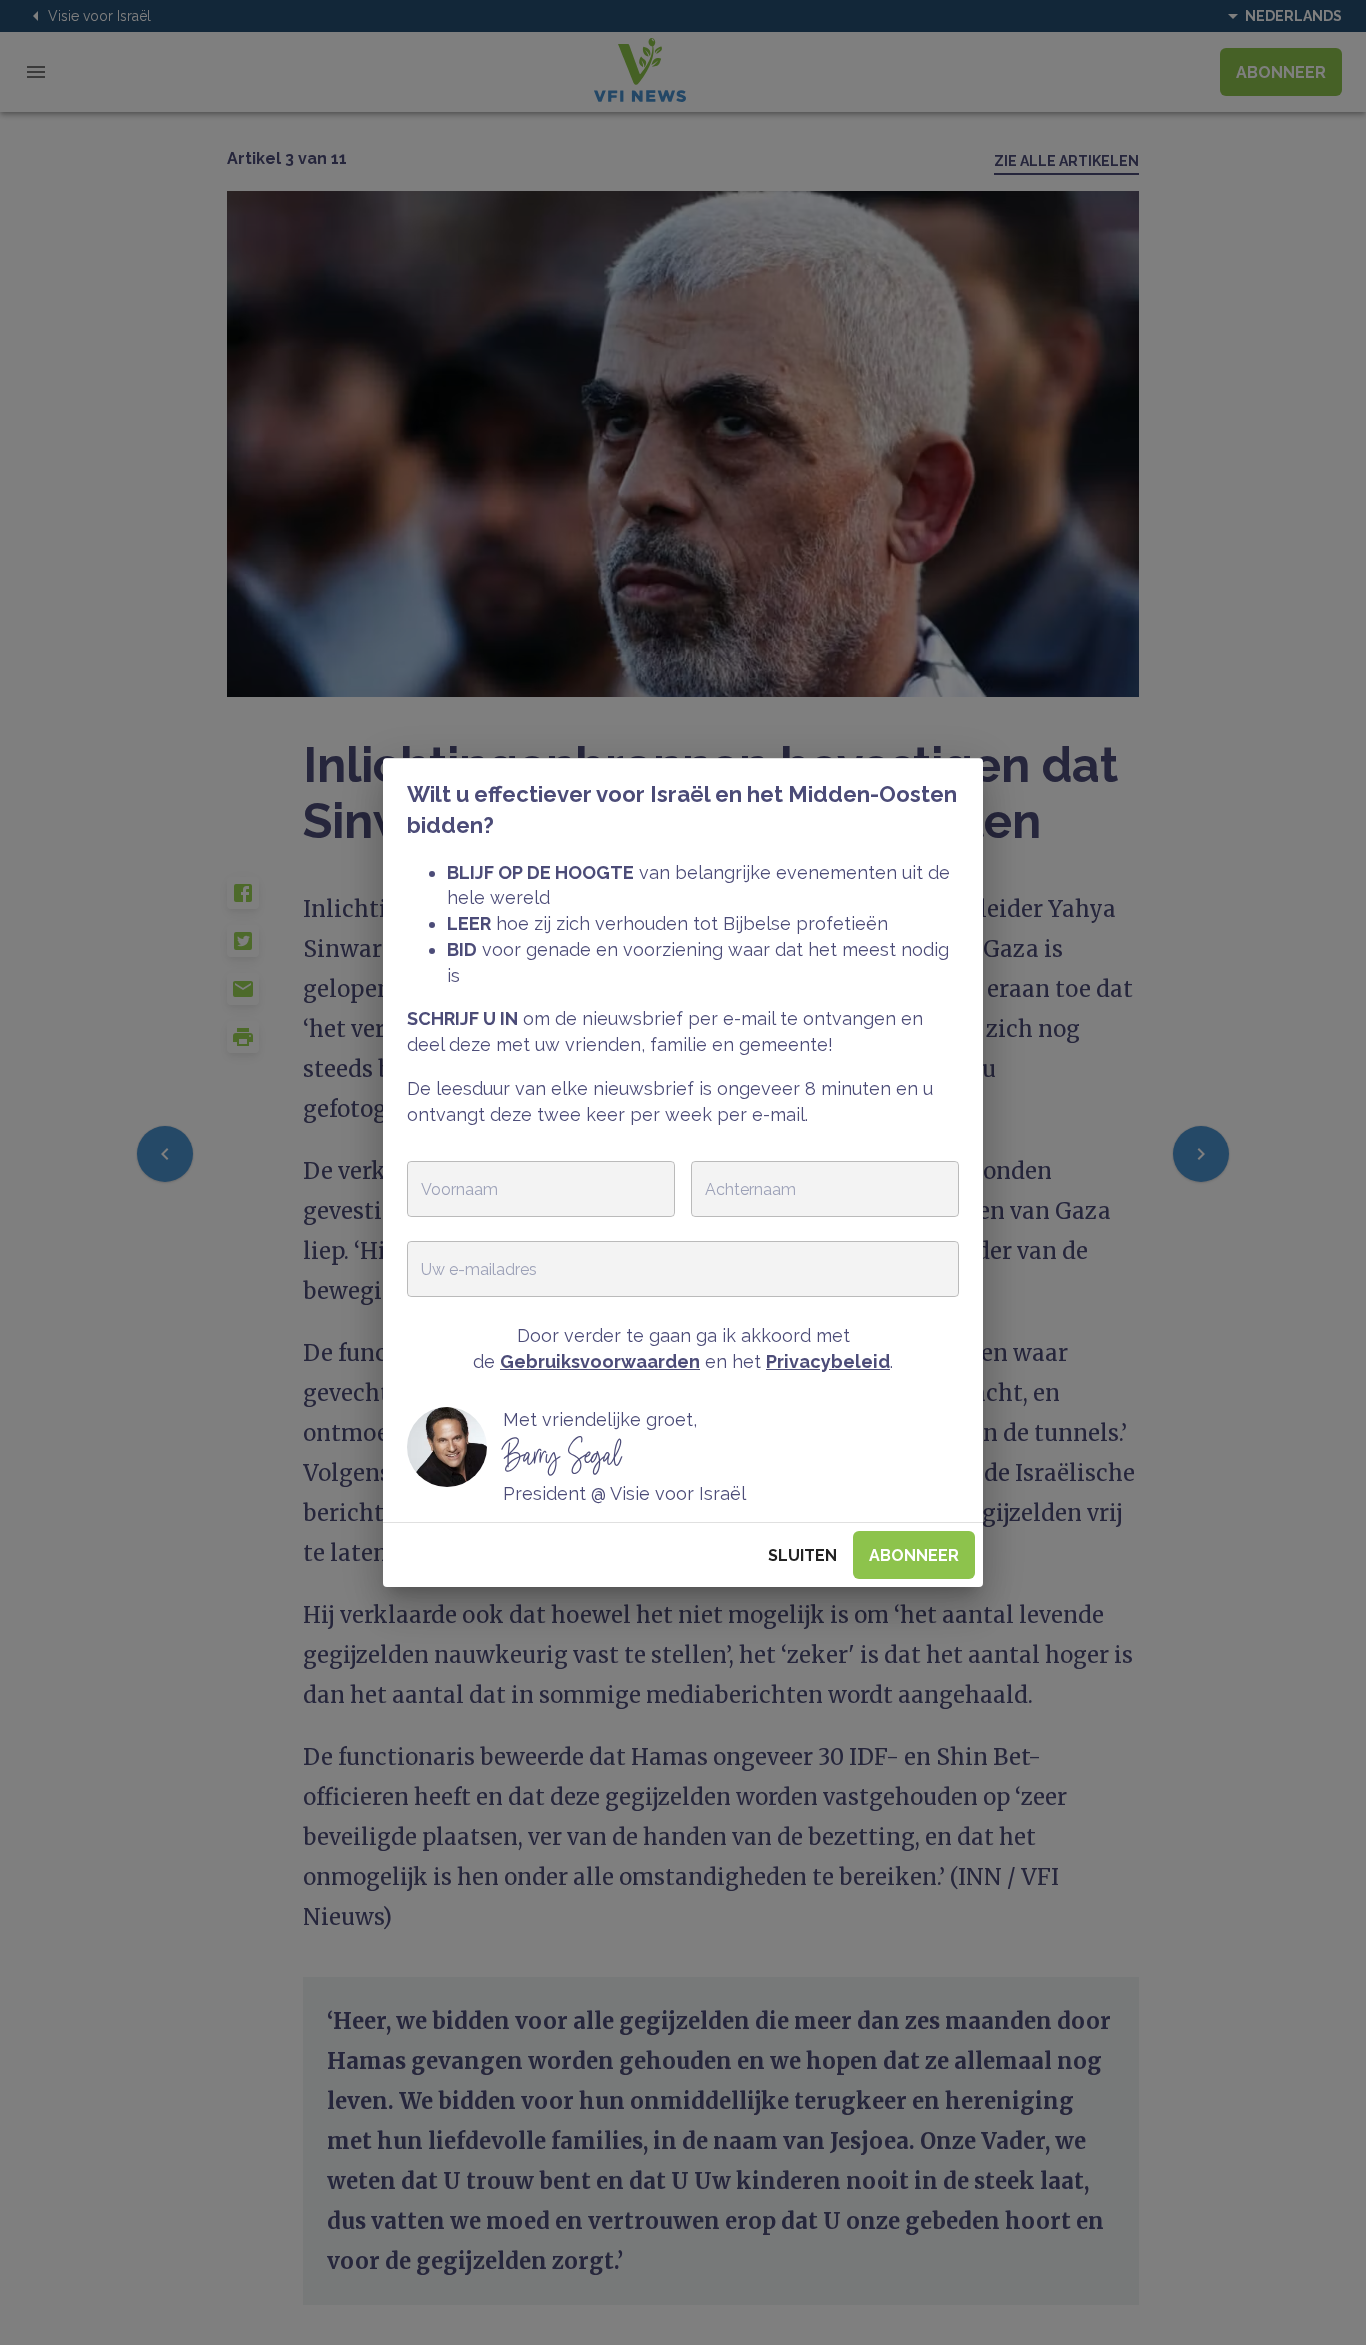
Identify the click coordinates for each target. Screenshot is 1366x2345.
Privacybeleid (828, 1361)
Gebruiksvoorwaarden (600, 1361)
